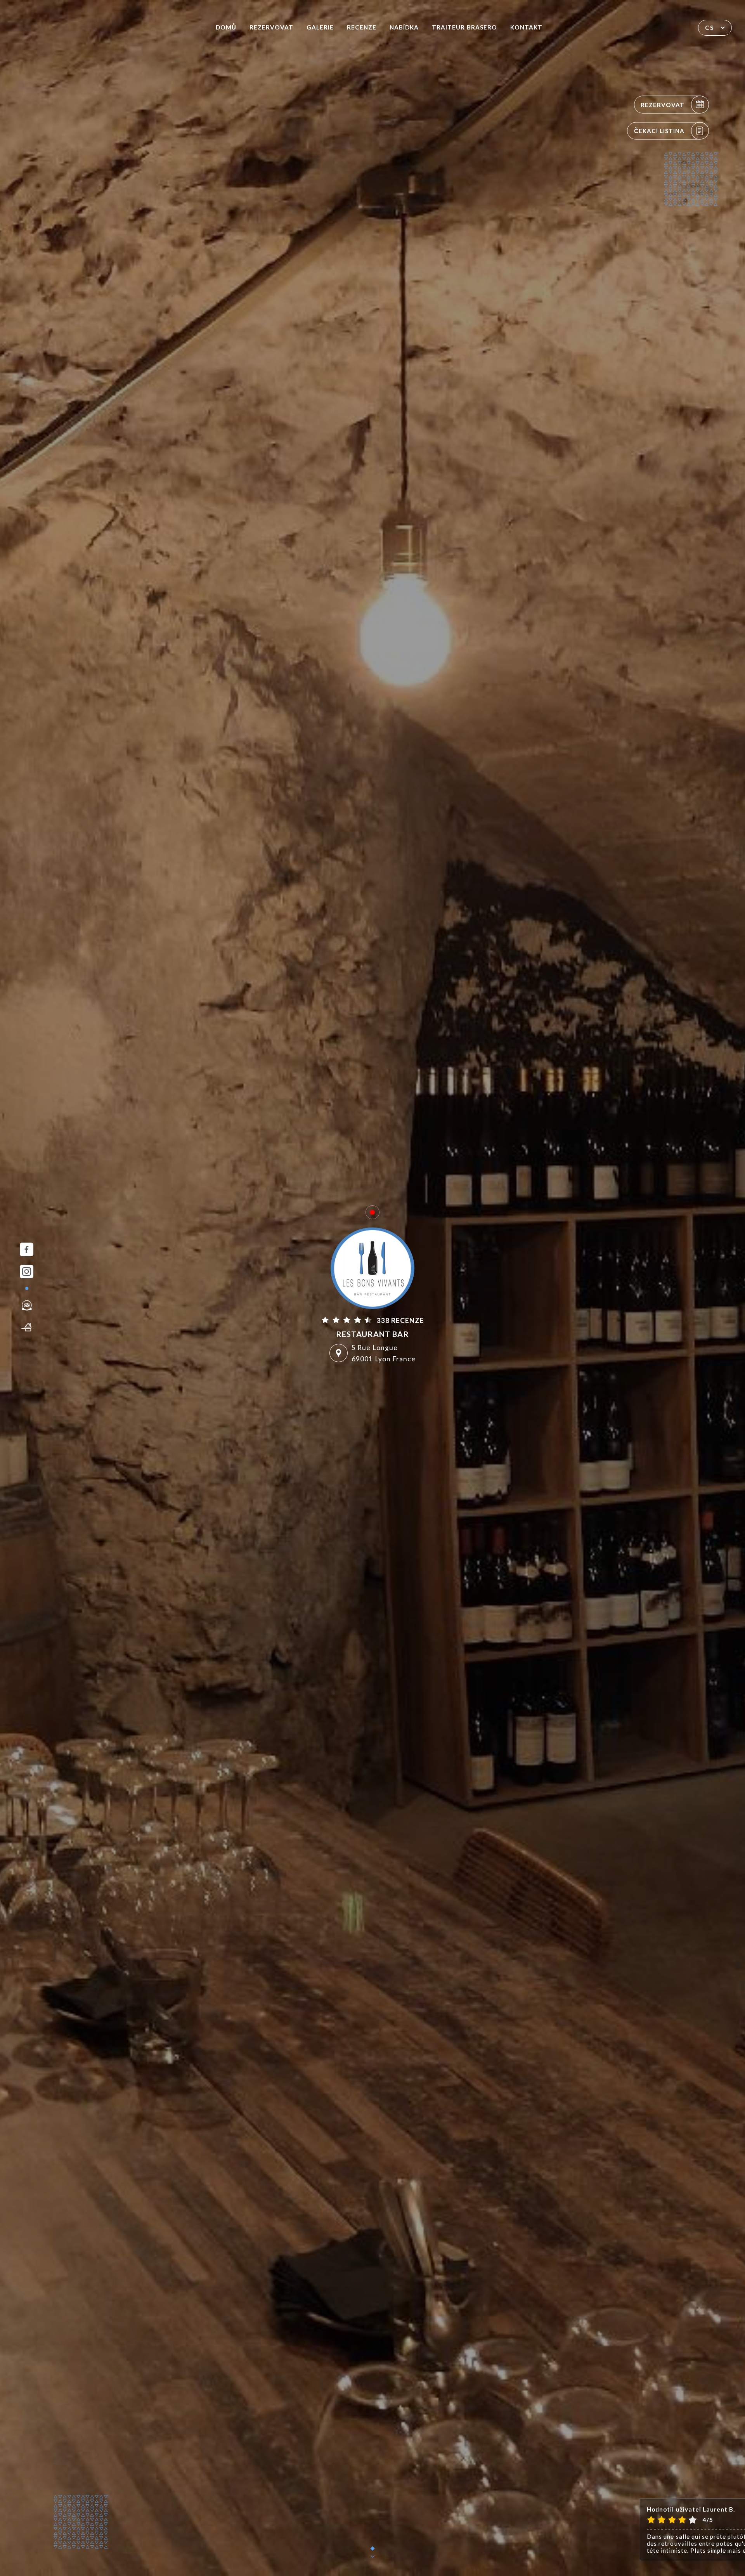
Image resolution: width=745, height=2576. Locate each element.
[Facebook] (27, 1249)
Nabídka (404, 27)
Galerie (320, 27)
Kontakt (526, 27)
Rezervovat (271, 27)
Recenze (362, 27)
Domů (226, 27)
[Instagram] (27, 1272)
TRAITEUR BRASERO (464, 27)
